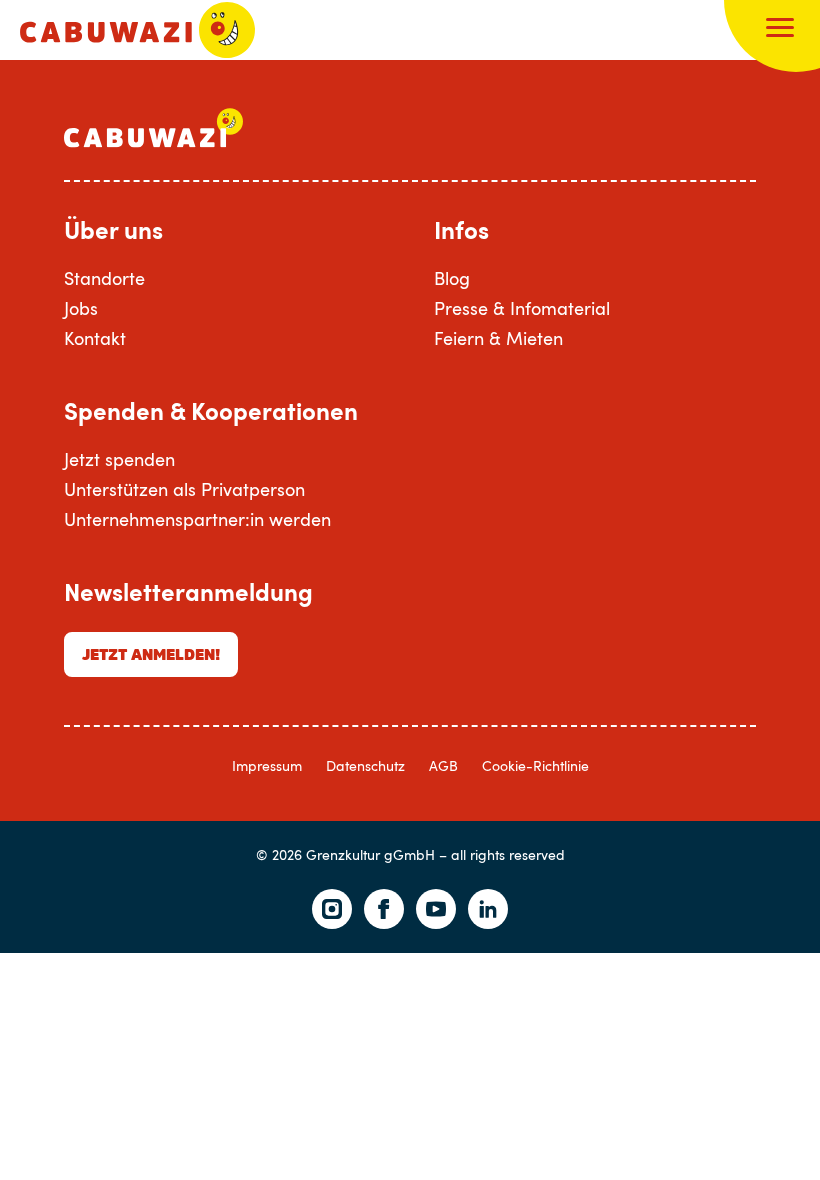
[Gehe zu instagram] (332, 909)
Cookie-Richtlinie (535, 765)
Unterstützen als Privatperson (184, 489)
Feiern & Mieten (498, 338)
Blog (452, 278)
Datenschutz (365, 765)
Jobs (81, 308)
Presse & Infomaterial (522, 308)
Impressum (267, 765)
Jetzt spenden (119, 459)
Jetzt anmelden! (151, 654)
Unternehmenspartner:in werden (197, 519)
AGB (443, 765)
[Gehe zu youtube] (436, 909)
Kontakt (95, 338)
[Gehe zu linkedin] (488, 909)
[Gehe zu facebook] (384, 909)
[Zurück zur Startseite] (137, 30)
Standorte (104, 278)
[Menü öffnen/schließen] (780, 30)
